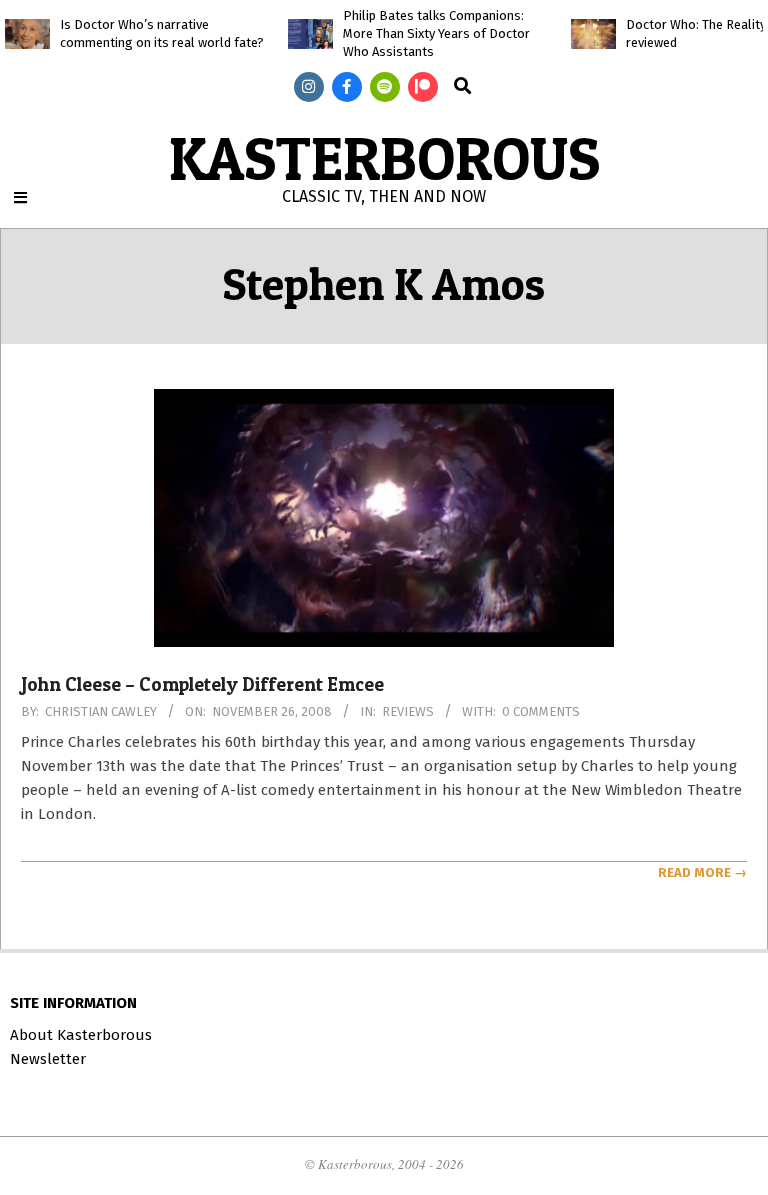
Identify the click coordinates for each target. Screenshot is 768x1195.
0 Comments (541, 711)
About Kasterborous (81, 1035)
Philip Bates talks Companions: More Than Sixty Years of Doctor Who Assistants (436, 33)
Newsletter (48, 1059)
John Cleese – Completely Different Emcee (202, 684)
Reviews (408, 711)
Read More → (702, 872)
